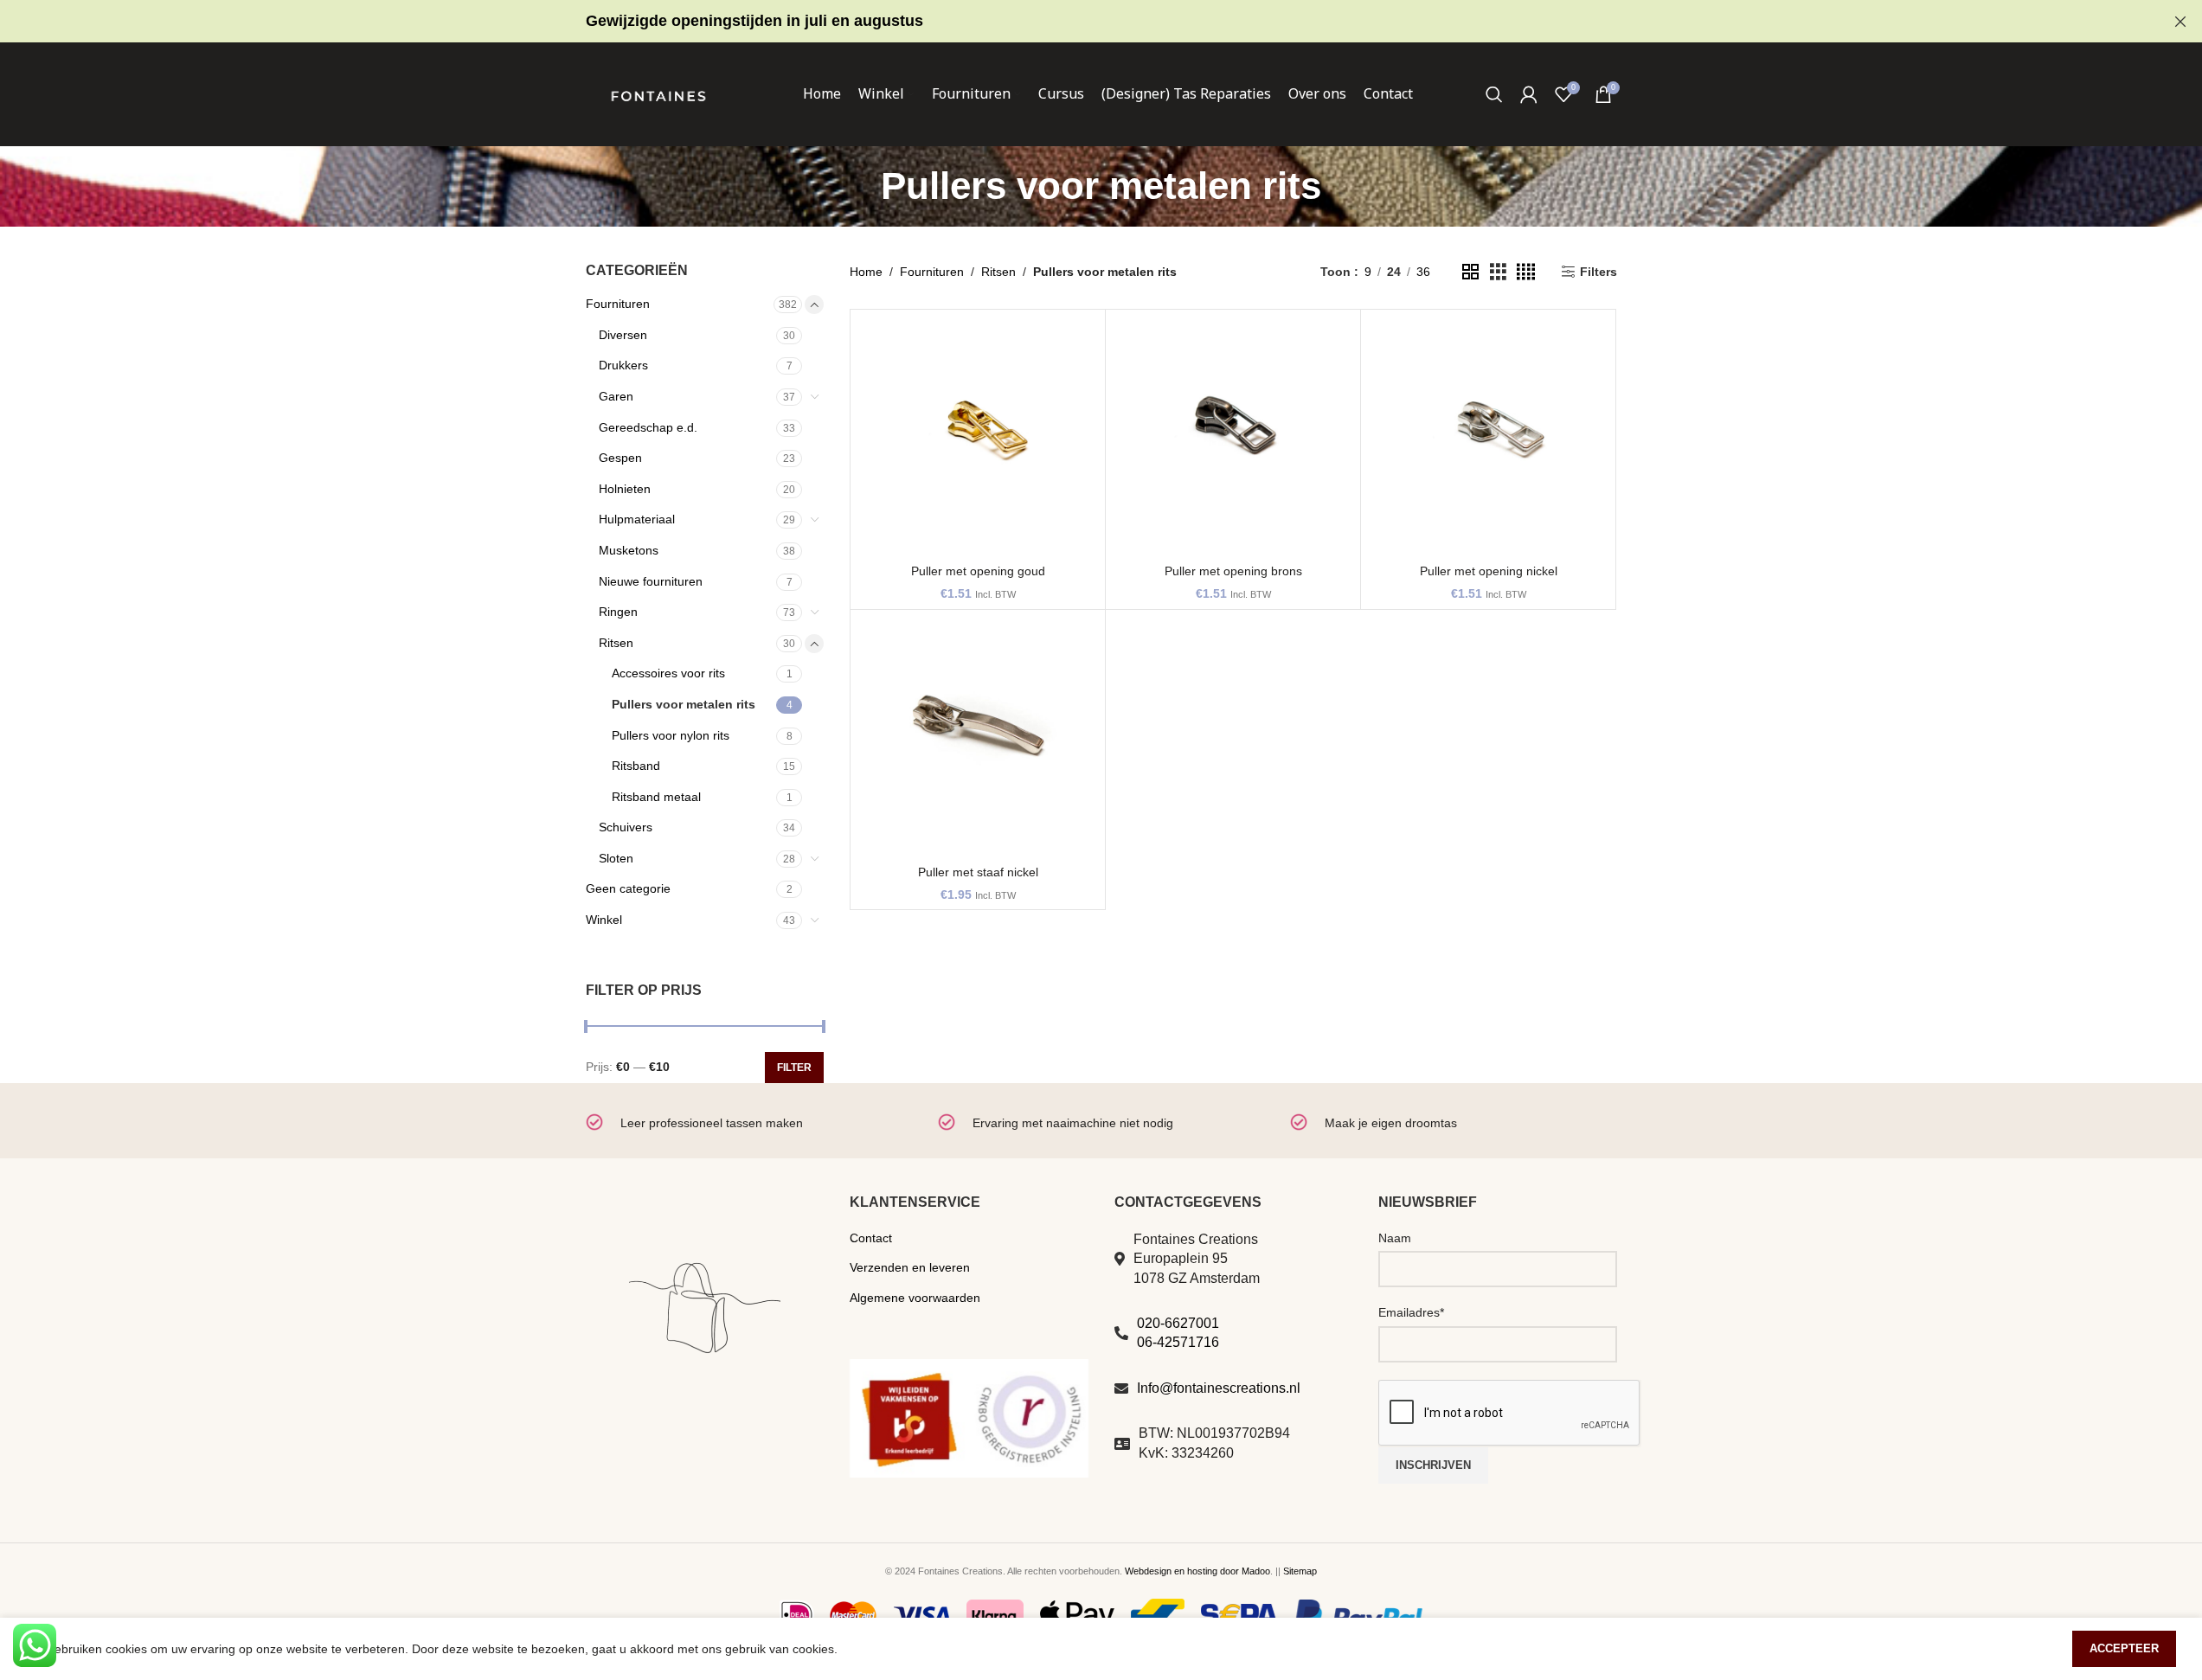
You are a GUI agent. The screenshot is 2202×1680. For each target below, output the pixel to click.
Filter (794, 1068)
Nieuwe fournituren (651, 581)
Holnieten (625, 489)
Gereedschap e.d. (648, 427)
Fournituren (618, 304)
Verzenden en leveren (910, 1267)
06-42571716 (1178, 1342)
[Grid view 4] (1526, 272)
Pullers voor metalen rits (684, 704)
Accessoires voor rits (668, 673)
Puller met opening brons (1233, 571)
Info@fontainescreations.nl (1219, 1388)
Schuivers (626, 827)
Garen (616, 396)
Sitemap (1300, 1571)
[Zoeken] (1494, 94)
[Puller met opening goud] (978, 437)
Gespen (620, 458)
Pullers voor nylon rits (671, 735)
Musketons (629, 550)
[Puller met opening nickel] (1488, 437)
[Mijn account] (1529, 94)
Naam (1395, 1238)
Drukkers (623, 365)
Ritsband (636, 766)
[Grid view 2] (1470, 272)
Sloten (616, 858)
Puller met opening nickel (1489, 571)
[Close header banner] (2180, 21)
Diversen (623, 335)
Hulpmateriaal (637, 519)
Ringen (618, 612)
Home (866, 272)
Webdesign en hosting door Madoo (1197, 1571)
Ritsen (616, 643)
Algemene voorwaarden (915, 1298)
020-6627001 (1178, 1323)
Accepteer (2124, 1648)
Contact (871, 1238)
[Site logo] (658, 93)
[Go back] (859, 186)
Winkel (604, 920)
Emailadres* (1411, 1312)
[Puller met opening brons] (1233, 437)
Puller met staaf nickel (978, 872)
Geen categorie (628, 888)
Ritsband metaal (656, 797)
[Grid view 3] (1498, 272)
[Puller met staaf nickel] (978, 737)
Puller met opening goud (978, 571)
